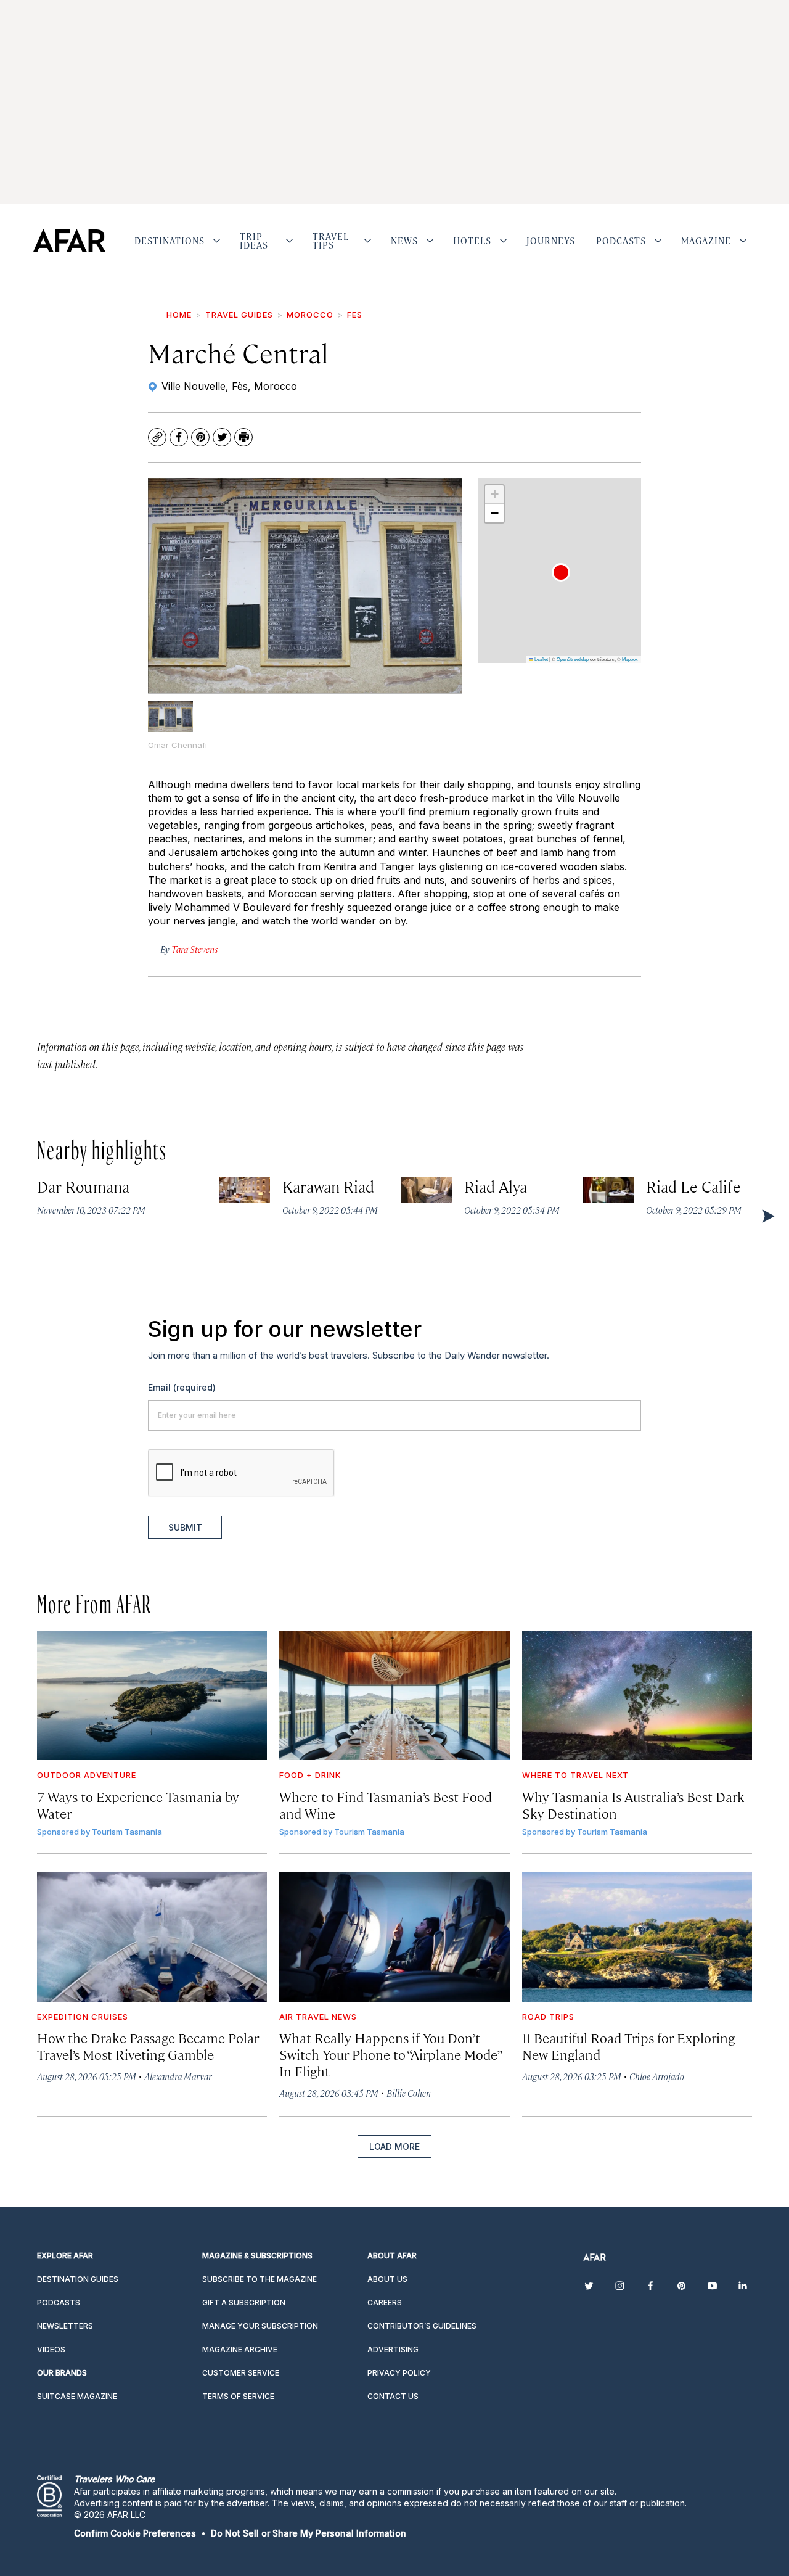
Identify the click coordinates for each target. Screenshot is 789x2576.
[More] (217, 241)
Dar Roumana (83, 1186)
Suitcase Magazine (77, 2396)
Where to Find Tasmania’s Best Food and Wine (386, 1804)
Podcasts (621, 241)
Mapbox (630, 659)
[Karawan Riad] (244, 1190)
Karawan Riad (329, 1186)
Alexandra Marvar (178, 2076)
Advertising (393, 2349)
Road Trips (548, 2017)
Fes (355, 315)
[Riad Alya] (426, 1190)
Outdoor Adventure (87, 1775)
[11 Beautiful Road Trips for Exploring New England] (637, 1937)
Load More (394, 2146)
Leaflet (541, 659)
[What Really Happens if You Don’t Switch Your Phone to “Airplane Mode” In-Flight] (394, 1937)
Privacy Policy (399, 2373)
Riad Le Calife (693, 1186)
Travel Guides (239, 315)
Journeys (551, 241)
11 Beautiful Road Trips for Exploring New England (628, 2046)
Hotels (472, 241)
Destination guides (78, 2279)
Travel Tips (331, 241)
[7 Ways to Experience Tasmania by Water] (152, 1696)
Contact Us (393, 2396)
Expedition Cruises (83, 2017)
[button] (561, 572)
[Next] (767, 1216)
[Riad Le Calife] (608, 1190)
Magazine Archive (240, 2349)
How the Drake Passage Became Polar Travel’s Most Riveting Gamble (148, 2046)
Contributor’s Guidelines (422, 2326)
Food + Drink (310, 1775)
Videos (51, 2349)
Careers (385, 2302)
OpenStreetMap (573, 659)
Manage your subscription (260, 2326)
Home (179, 315)
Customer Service (241, 2373)
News (404, 241)
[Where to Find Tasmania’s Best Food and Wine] (394, 1696)
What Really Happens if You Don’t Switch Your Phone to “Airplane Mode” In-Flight (390, 2054)
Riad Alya (496, 1186)
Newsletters (65, 2326)
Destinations (170, 241)
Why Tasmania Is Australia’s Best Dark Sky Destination (633, 1804)
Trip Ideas (254, 241)
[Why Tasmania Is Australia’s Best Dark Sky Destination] (637, 1696)
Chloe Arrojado (657, 2076)
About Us (387, 2279)
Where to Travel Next (575, 1775)
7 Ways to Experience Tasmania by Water (138, 1804)
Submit (185, 1527)
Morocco (310, 315)
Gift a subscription (244, 2302)
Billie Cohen (409, 2093)
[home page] (69, 241)
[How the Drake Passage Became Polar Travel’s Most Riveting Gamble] (152, 1937)
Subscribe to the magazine (260, 2279)
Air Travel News (318, 2017)
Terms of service (238, 2396)
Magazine (706, 241)
